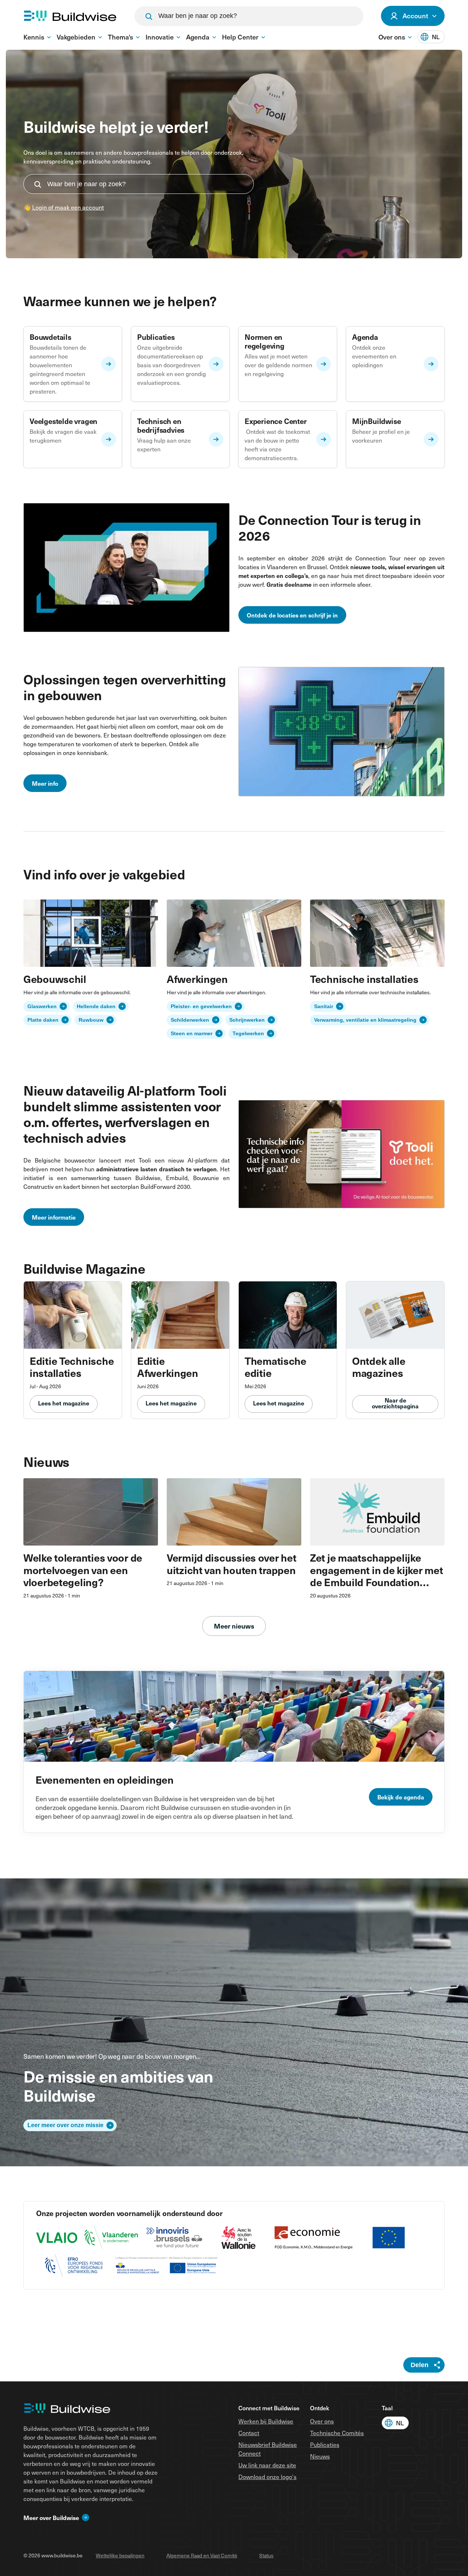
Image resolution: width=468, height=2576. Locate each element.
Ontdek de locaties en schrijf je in (292, 615)
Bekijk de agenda (401, 1797)
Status (266, 2555)
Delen (420, 2365)
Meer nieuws (234, 1626)
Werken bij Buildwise (266, 2421)
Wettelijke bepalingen (120, 2555)
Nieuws (320, 2456)
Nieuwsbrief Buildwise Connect (268, 2449)
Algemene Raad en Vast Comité (202, 2555)
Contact (249, 2433)
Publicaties (325, 2444)
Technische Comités (337, 2433)
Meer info (45, 783)
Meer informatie (54, 1217)
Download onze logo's (267, 2477)
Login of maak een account (68, 207)
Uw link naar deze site (267, 2465)
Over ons (322, 2421)
